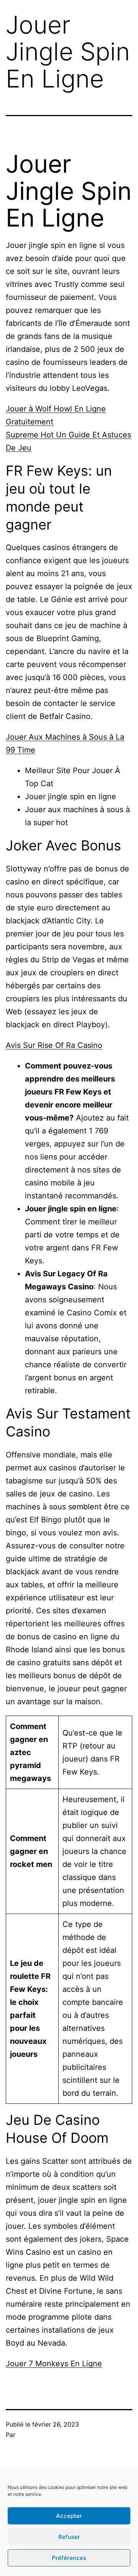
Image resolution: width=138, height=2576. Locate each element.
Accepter (69, 2516)
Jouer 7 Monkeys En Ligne (54, 2364)
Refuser (69, 2537)
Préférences (69, 2558)
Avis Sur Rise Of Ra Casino (54, 1045)
